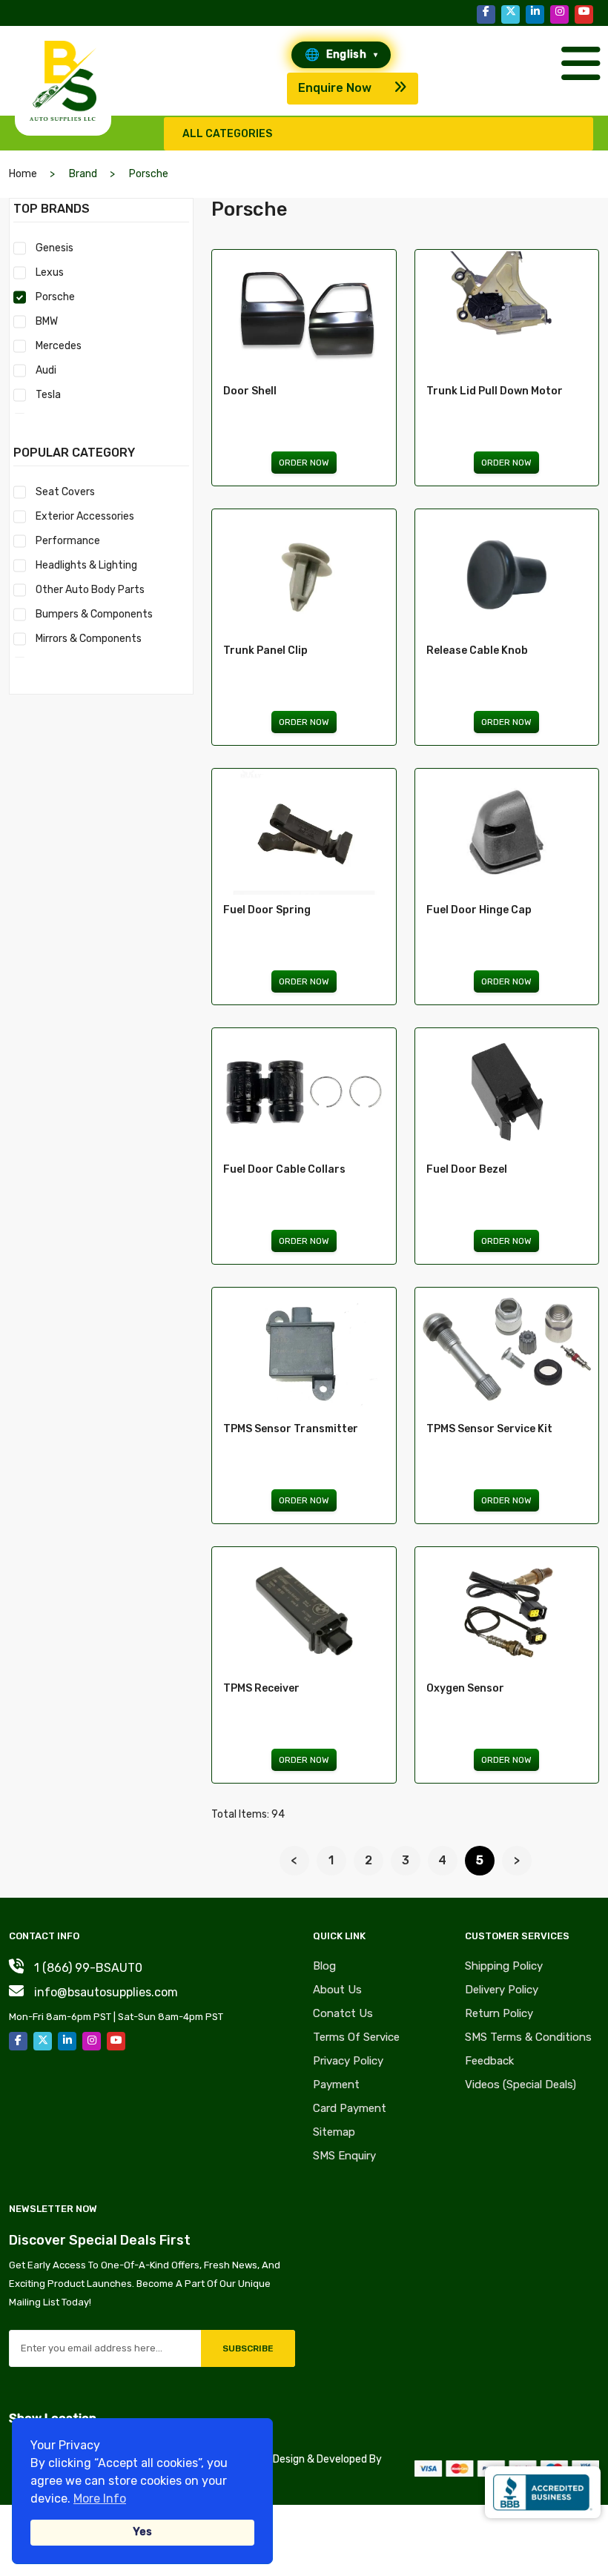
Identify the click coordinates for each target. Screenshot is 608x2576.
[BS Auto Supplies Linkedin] (67, 2041)
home (23, 174)
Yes (142, 2532)
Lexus (50, 272)
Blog (324, 1966)
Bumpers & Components (94, 614)
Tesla (48, 395)
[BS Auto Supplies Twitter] (43, 2041)
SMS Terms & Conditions (528, 2037)
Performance (68, 541)
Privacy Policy (348, 2061)
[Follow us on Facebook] (486, 14)
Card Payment (350, 2108)
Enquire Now (335, 88)
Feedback (489, 2061)
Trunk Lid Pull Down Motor (495, 391)
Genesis (54, 248)
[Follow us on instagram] (559, 14)
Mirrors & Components (89, 639)
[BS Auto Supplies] (63, 81)
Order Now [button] (304, 463)
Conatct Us (343, 2013)
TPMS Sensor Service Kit (489, 1429)
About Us (337, 1990)
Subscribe (248, 2348)
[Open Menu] (576, 56)
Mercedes (59, 346)
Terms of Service (356, 2037)
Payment (336, 2085)
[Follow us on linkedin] (535, 14)
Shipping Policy (504, 1966)
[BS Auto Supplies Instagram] (92, 2041)
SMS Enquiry (344, 2156)
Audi (46, 370)
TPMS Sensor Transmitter (291, 1429)
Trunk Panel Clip (265, 650)
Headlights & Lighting (86, 565)
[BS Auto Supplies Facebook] (18, 2041)
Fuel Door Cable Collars (284, 1169)
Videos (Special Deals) (521, 2085)
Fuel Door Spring (267, 910)
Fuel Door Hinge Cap (479, 910)
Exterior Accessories (85, 516)
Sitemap (334, 2132)
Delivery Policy (502, 1990)
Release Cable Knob (477, 650)
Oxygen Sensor (465, 1688)
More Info (100, 2499)
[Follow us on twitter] (510, 14)
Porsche (55, 297)
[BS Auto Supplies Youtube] (116, 2041)
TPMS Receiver (261, 1688)
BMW (47, 321)
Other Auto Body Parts (90, 590)
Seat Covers (65, 492)
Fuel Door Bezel (467, 1169)
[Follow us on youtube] (584, 14)
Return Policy (499, 2013)
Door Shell (250, 391)
